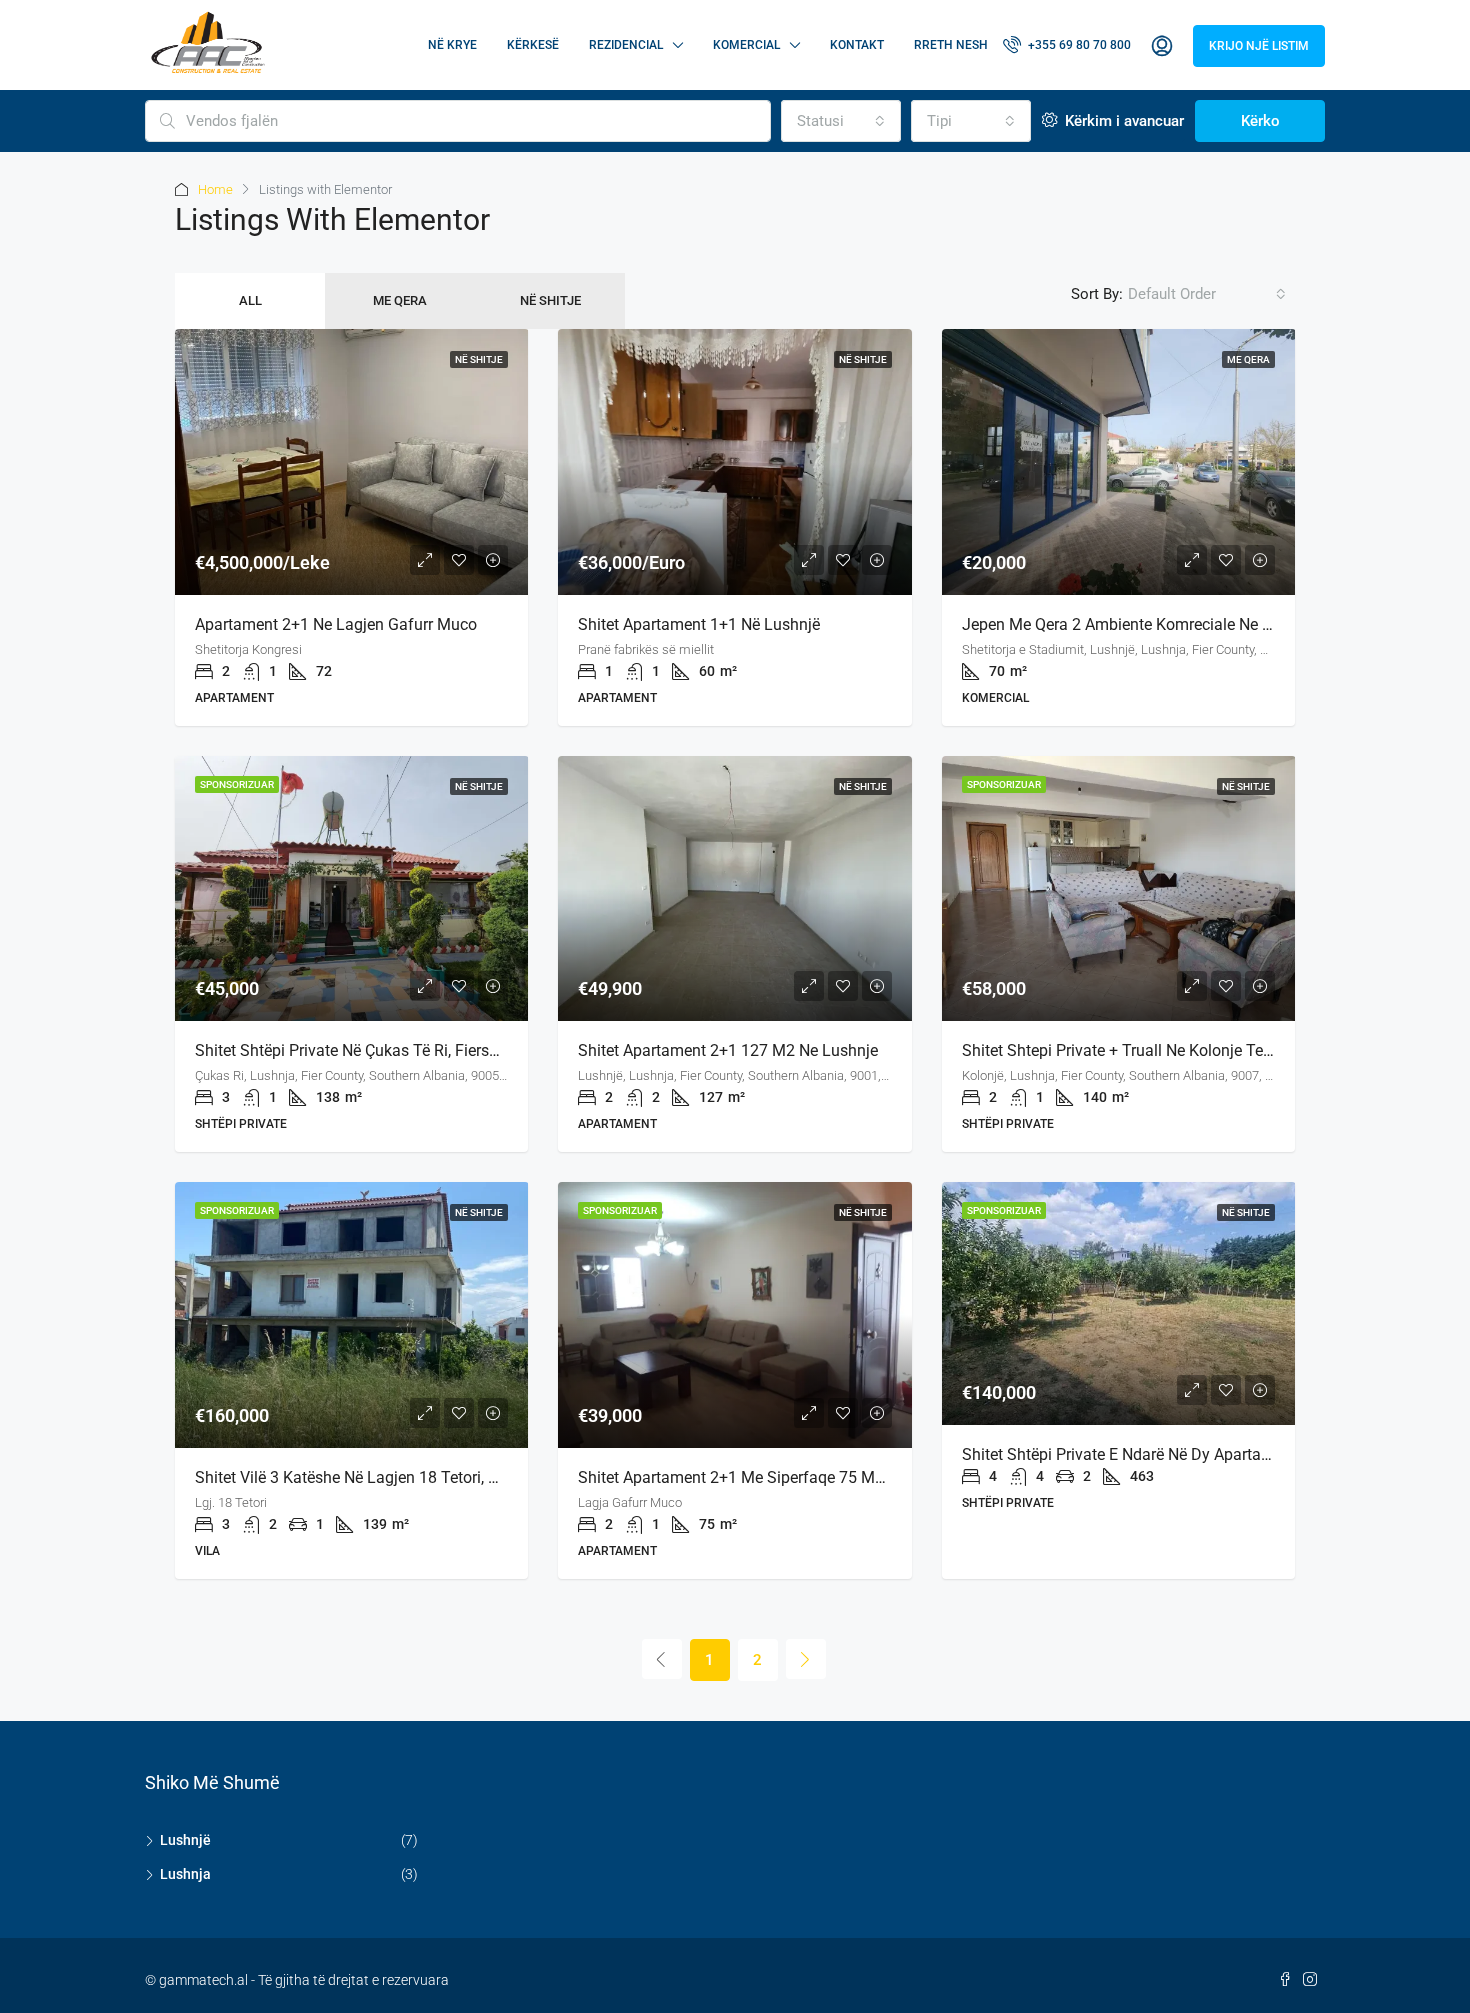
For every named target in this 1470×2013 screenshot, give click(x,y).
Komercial (746, 45)
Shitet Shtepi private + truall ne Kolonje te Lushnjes (1146, 1050)
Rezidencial (626, 45)
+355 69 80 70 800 (1078, 45)
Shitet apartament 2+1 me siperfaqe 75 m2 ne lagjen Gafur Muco (812, 1477)
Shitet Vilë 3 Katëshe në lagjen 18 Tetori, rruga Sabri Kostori (410, 1477)
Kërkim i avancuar (1122, 121)
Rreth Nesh (951, 45)
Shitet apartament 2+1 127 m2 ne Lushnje (728, 1050)
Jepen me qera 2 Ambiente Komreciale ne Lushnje (1140, 624)
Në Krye (452, 45)
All (250, 300)
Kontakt (857, 45)
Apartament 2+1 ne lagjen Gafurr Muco (336, 624)
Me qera (400, 300)
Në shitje (550, 300)
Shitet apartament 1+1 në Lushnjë (699, 624)
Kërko (1260, 121)
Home (215, 189)
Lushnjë (185, 1840)
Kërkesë (533, 45)
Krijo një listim (1259, 46)
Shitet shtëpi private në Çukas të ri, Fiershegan (364, 1050)
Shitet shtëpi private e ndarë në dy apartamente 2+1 (1149, 1454)
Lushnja (185, 1874)
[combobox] (841, 121)
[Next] (806, 1659)
